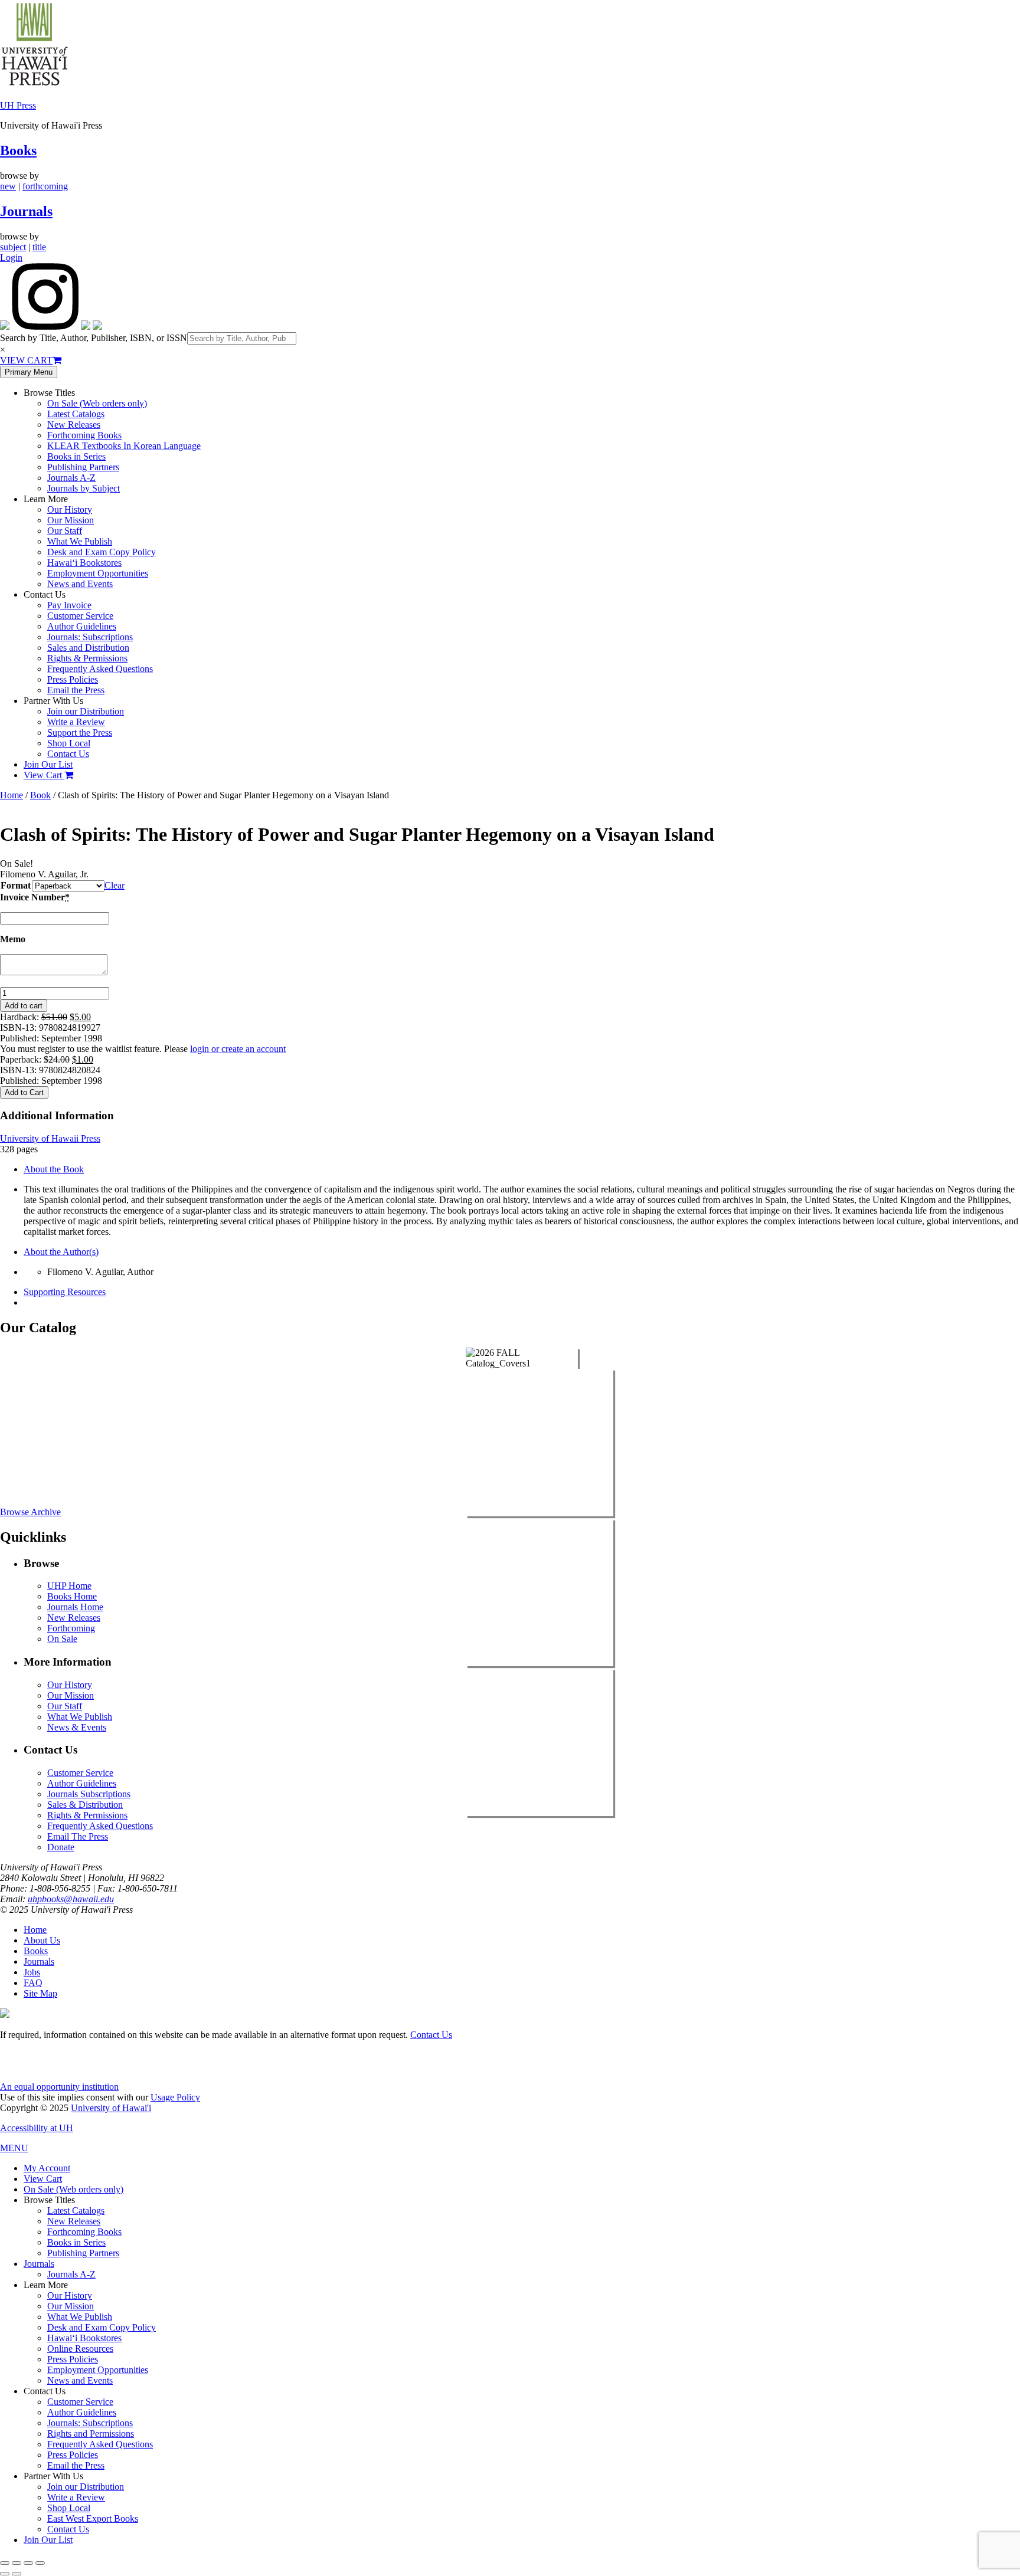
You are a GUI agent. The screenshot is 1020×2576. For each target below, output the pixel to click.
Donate (61, 1847)
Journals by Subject (84, 488)
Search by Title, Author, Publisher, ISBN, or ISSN (94, 338)
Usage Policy (175, 2097)
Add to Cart (24, 1092)
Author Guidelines (82, 626)
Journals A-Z (71, 478)
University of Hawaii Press (50, 1138)
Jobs (32, 1972)
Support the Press (80, 733)
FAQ (33, 1983)
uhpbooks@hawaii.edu (71, 1899)
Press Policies (73, 679)
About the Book (54, 1169)
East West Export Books (93, 2518)
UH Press (18, 105)
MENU (14, 2148)
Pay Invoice (69, 605)
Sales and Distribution (88, 648)
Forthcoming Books (84, 435)
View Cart (44, 775)
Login (11, 258)
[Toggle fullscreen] (17, 2563)
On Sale (62, 1639)
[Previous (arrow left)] (5, 2574)
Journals (26, 211)
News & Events (77, 1727)
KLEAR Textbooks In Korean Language (124, 446)
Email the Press (76, 690)
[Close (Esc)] (40, 2563)
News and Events (80, 584)
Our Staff (65, 531)
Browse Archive (30, 1512)
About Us (42, 1940)
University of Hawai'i (111, 2108)
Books (18, 150)
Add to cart (24, 1006)
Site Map (40, 1993)
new (8, 186)
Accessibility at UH (37, 2128)
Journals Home (75, 1607)
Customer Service (80, 616)
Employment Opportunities (98, 573)
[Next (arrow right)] (17, 2574)
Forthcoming (71, 1628)
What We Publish (80, 541)
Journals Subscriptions (89, 1794)
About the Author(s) (61, 1252)
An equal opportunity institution (59, 2087)
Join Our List (48, 764)
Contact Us (68, 754)
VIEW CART (26, 360)
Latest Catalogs (76, 414)
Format (16, 885)
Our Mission (71, 520)
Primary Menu (29, 372)
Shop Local (69, 743)
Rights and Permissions (91, 2434)
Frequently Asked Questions (100, 669)
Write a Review (76, 722)
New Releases (74, 425)
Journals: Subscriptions (90, 637)
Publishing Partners (83, 467)
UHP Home (69, 1586)
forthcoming (45, 186)
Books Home (72, 1596)
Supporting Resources (65, 1292)
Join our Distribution (86, 711)
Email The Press (78, 1836)
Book (40, 795)
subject (13, 247)
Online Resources (80, 2349)
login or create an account (238, 1049)
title (39, 247)
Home (12, 795)
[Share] (28, 2563)
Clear (115, 885)
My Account (47, 2168)
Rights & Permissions (87, 658)
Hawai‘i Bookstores (84, 563)
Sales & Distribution (85, 1805)
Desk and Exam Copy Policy (102, 552)
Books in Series (76, 456)
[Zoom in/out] (5, 2563)
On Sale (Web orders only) (97, 403)
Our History (70, 509)
